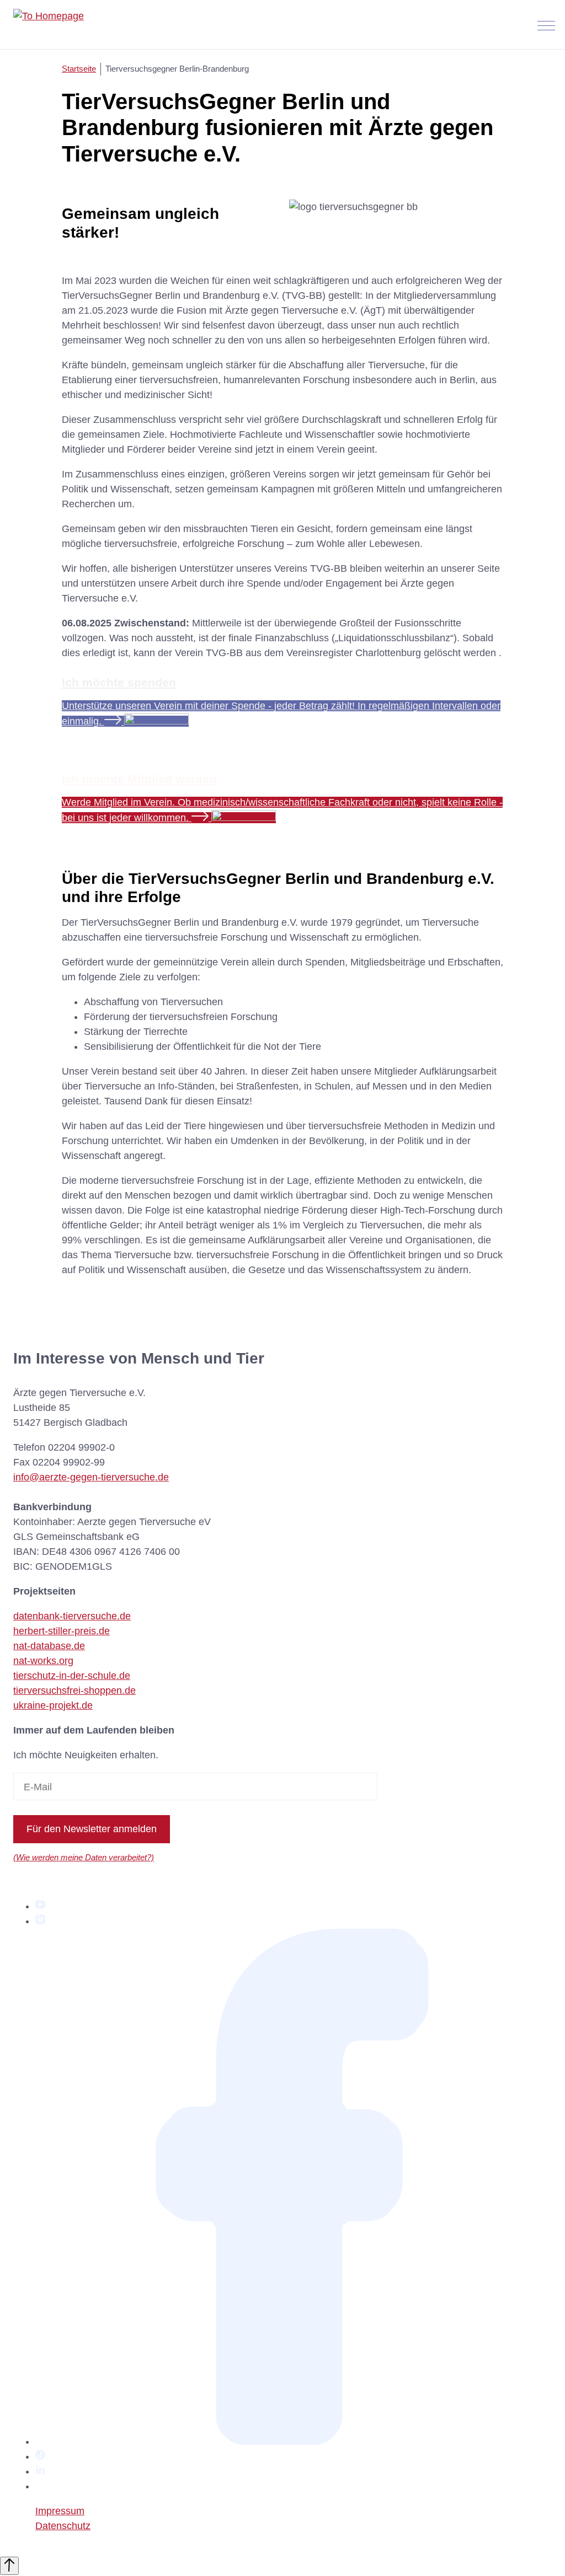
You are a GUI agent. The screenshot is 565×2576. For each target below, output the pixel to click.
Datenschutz (63, 2526)
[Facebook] (294, 2441)
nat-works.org (43, 1661)
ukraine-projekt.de (53, 1705)
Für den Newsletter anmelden (92, 1829)
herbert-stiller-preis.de (62, 1631)
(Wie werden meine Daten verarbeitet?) (84, 1857)
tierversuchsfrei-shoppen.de (74, 1690)
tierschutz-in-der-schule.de (72, 1676)
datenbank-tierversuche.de (72, 1616)
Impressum (60, 2511)
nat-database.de (49, 1646)
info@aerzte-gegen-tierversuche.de (91, 1477)
